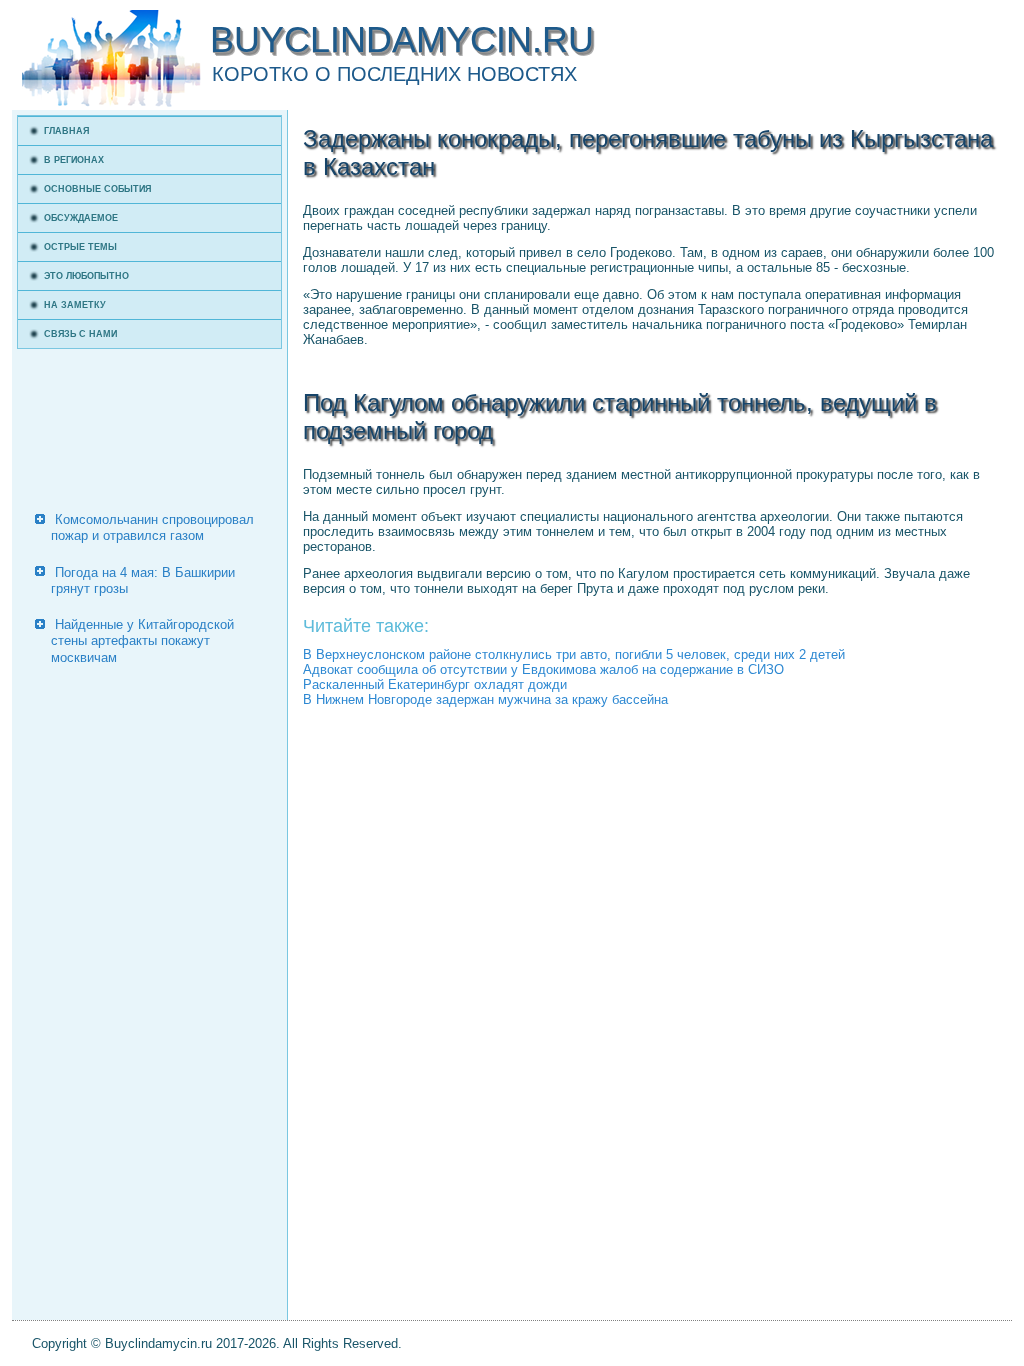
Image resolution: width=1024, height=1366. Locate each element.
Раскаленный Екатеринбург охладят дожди (435, 684)
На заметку (75, 305)
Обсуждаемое (81, 218)
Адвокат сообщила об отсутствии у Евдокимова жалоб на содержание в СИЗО (543, 669)
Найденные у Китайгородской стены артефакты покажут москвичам (142, 641)
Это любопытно (86, 276)
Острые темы (80, 247)
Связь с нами (80, 334)
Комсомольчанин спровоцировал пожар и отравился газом (152, 527)
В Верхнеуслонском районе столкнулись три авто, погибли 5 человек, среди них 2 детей (574, 654)
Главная (66, 131)
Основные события (97, 189)
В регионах (74, 160)
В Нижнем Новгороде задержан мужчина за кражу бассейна (485, 699)
